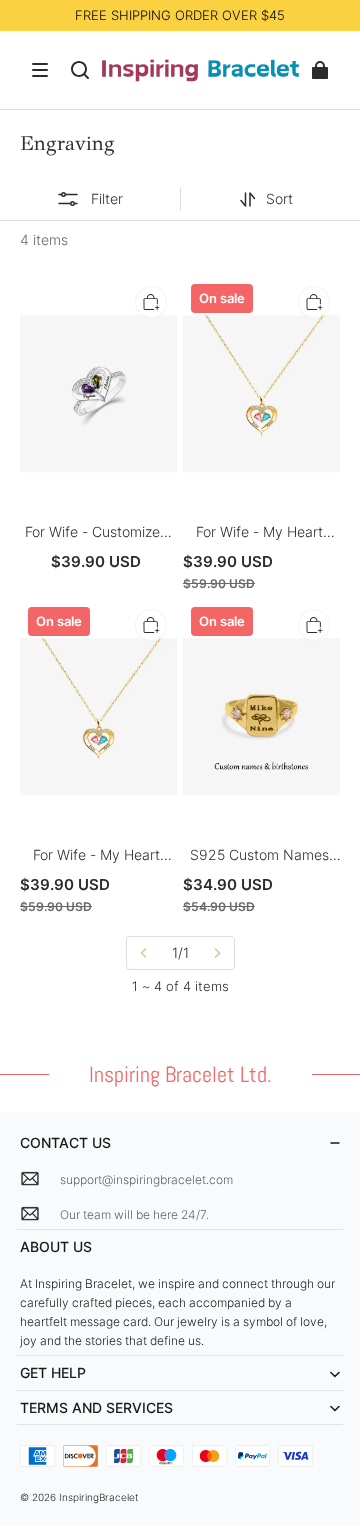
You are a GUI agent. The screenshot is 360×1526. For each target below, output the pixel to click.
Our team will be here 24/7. (134, 1214)
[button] (40, 70)
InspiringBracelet (99, 1497)
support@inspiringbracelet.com (146, 1179)
